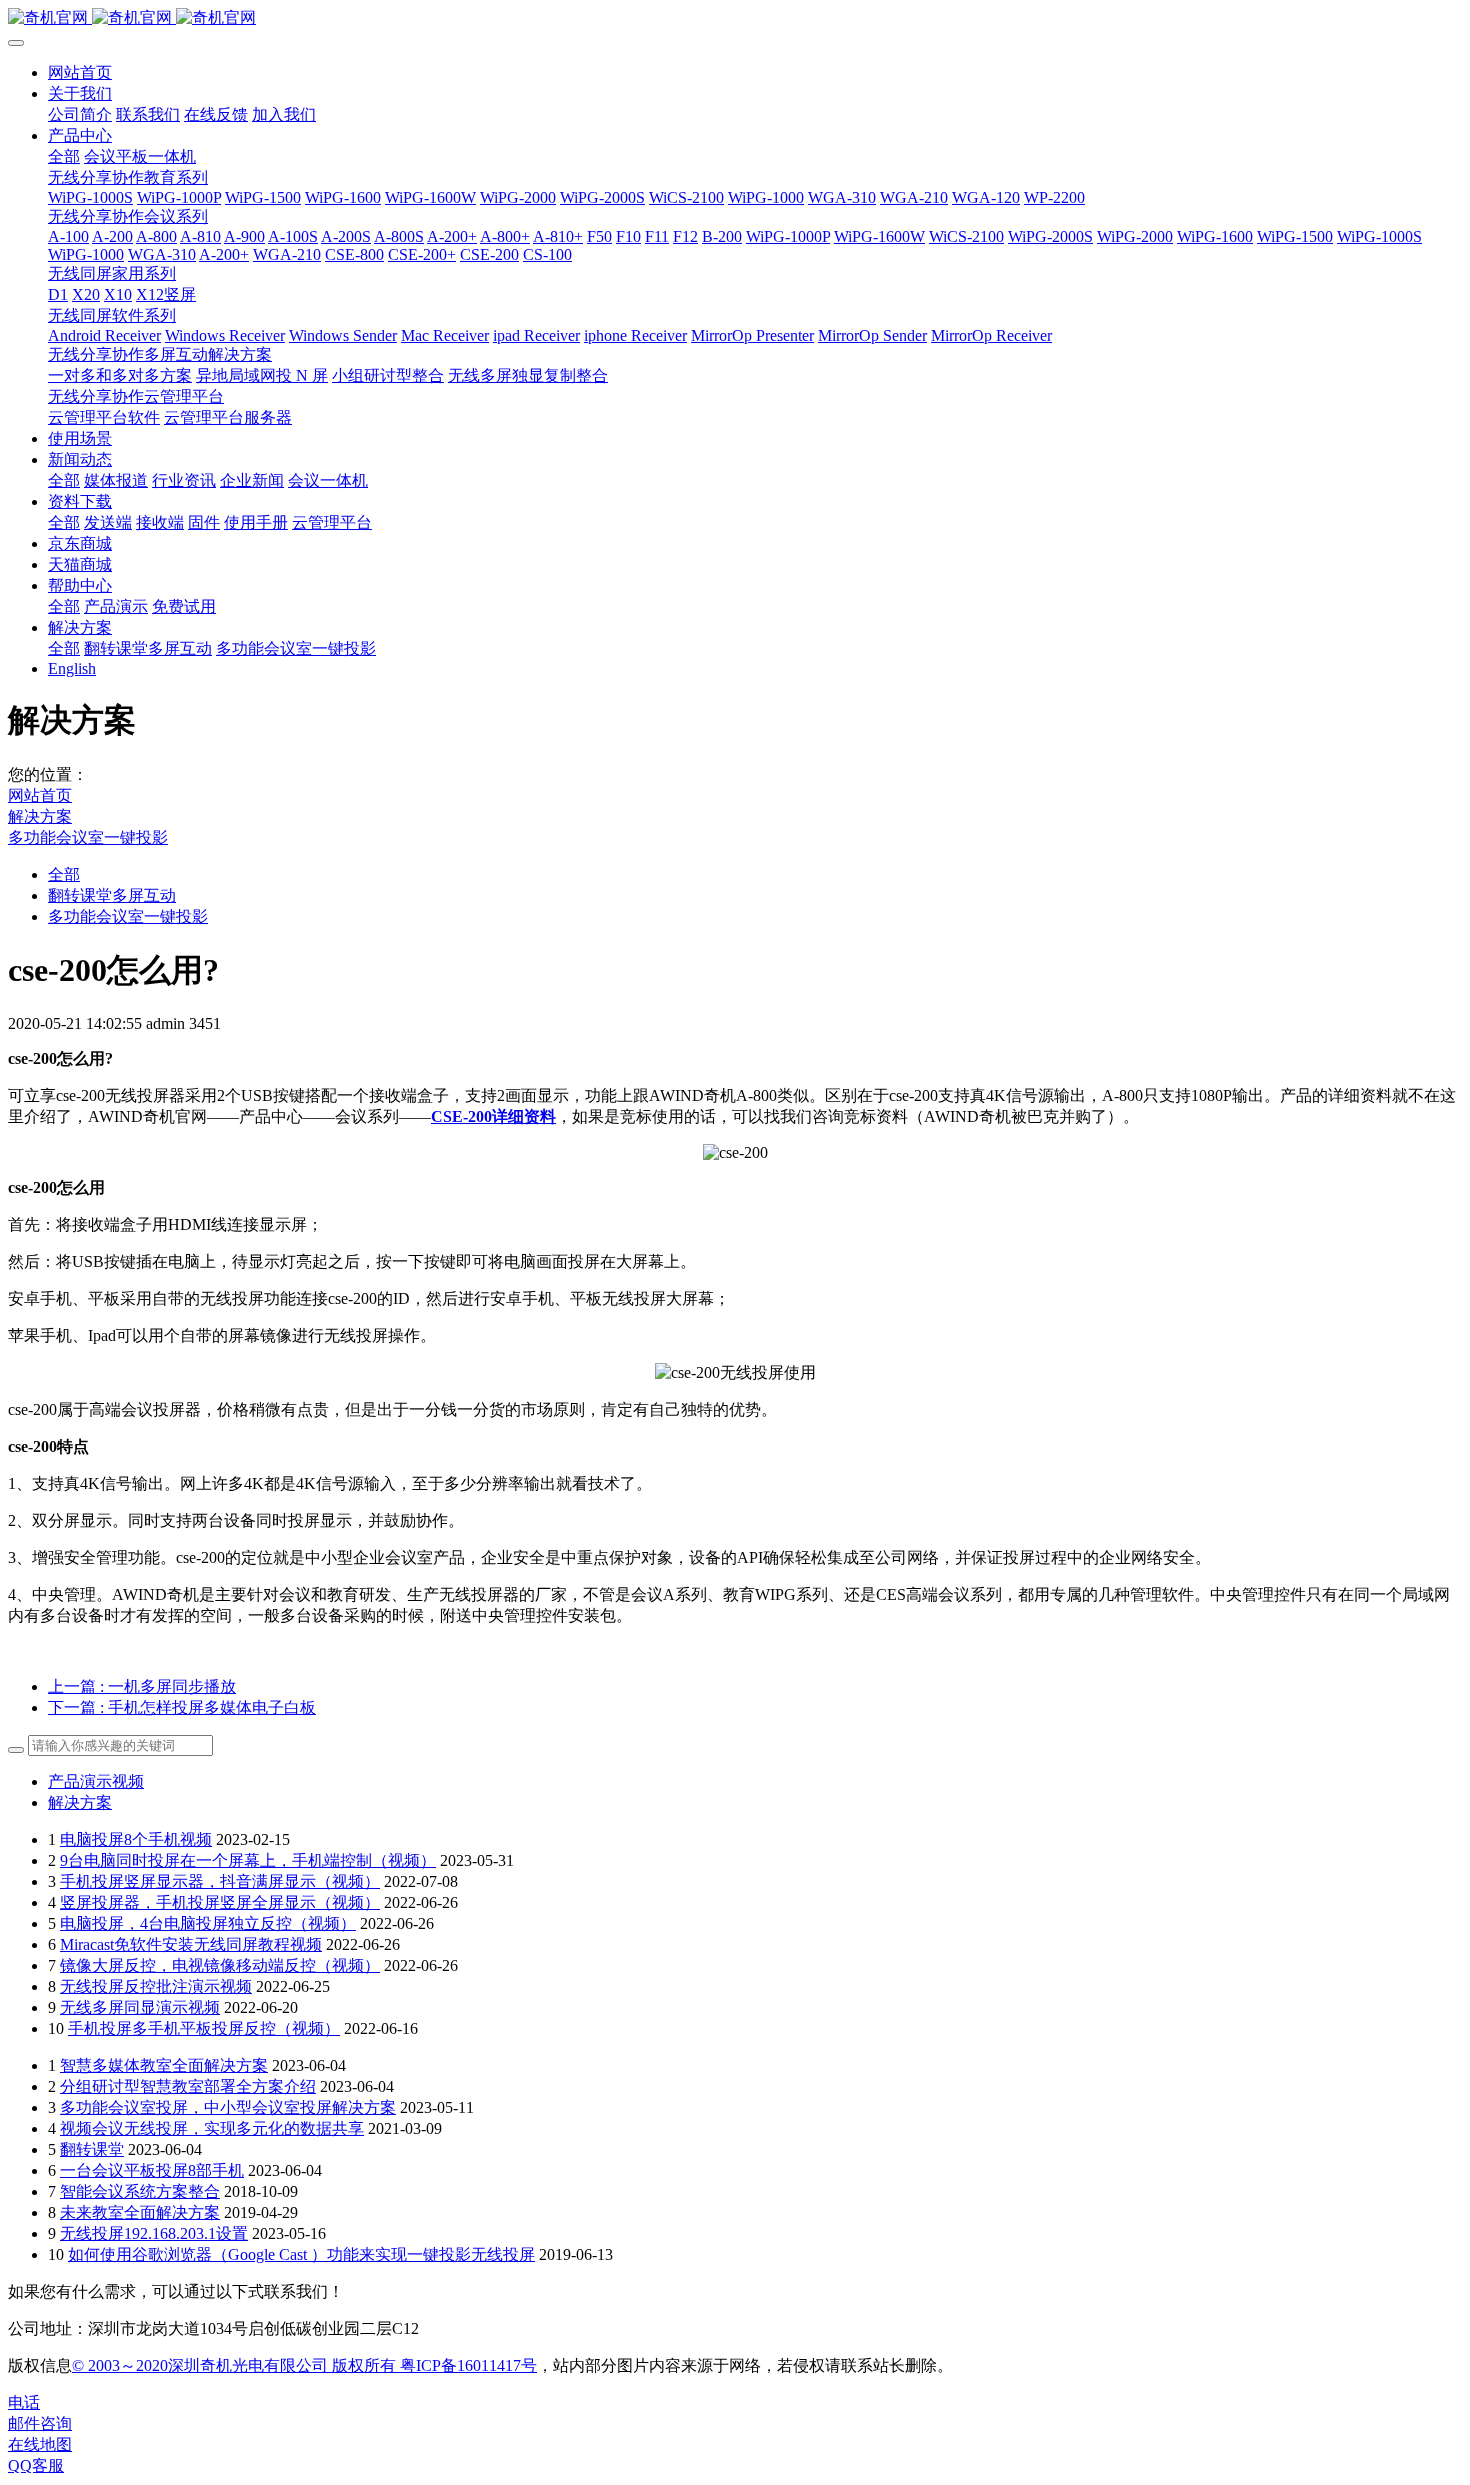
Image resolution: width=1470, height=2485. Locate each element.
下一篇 (182, 1707)
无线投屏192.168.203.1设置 (154, 2233)
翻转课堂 (92, 2149)
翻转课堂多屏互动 (112, 895)
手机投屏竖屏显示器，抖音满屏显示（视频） (220, 1881)
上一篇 (142, 1686)
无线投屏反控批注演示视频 (156, 1986)
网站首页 (80, 72)
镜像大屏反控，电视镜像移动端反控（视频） (220, 1965)
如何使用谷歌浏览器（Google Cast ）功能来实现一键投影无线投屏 (301, 2254)
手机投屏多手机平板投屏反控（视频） (204, 2028)
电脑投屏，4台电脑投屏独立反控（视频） (208, 1923)
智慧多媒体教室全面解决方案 (164, 2065)
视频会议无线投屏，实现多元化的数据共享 (212, 2128)
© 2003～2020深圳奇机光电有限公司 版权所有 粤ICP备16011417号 (304, 2365)
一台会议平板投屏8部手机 (152, 2170)
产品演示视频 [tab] (96, 1781)
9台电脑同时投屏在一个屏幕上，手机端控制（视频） (248, 1860)
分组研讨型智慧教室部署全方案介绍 (188, 2086)
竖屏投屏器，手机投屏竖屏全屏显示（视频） (220, 1902)
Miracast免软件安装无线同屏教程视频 (191, 1944)
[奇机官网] (735, 18)
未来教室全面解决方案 (140, 2212)
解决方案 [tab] (80, 1802)
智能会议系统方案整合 (140, 2191)
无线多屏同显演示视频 (140, 2007)
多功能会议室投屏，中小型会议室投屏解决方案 (228, 2107)
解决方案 (40, 816)
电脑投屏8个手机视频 (136, 1839)
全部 (64, 156)
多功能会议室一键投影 (88, 837)
